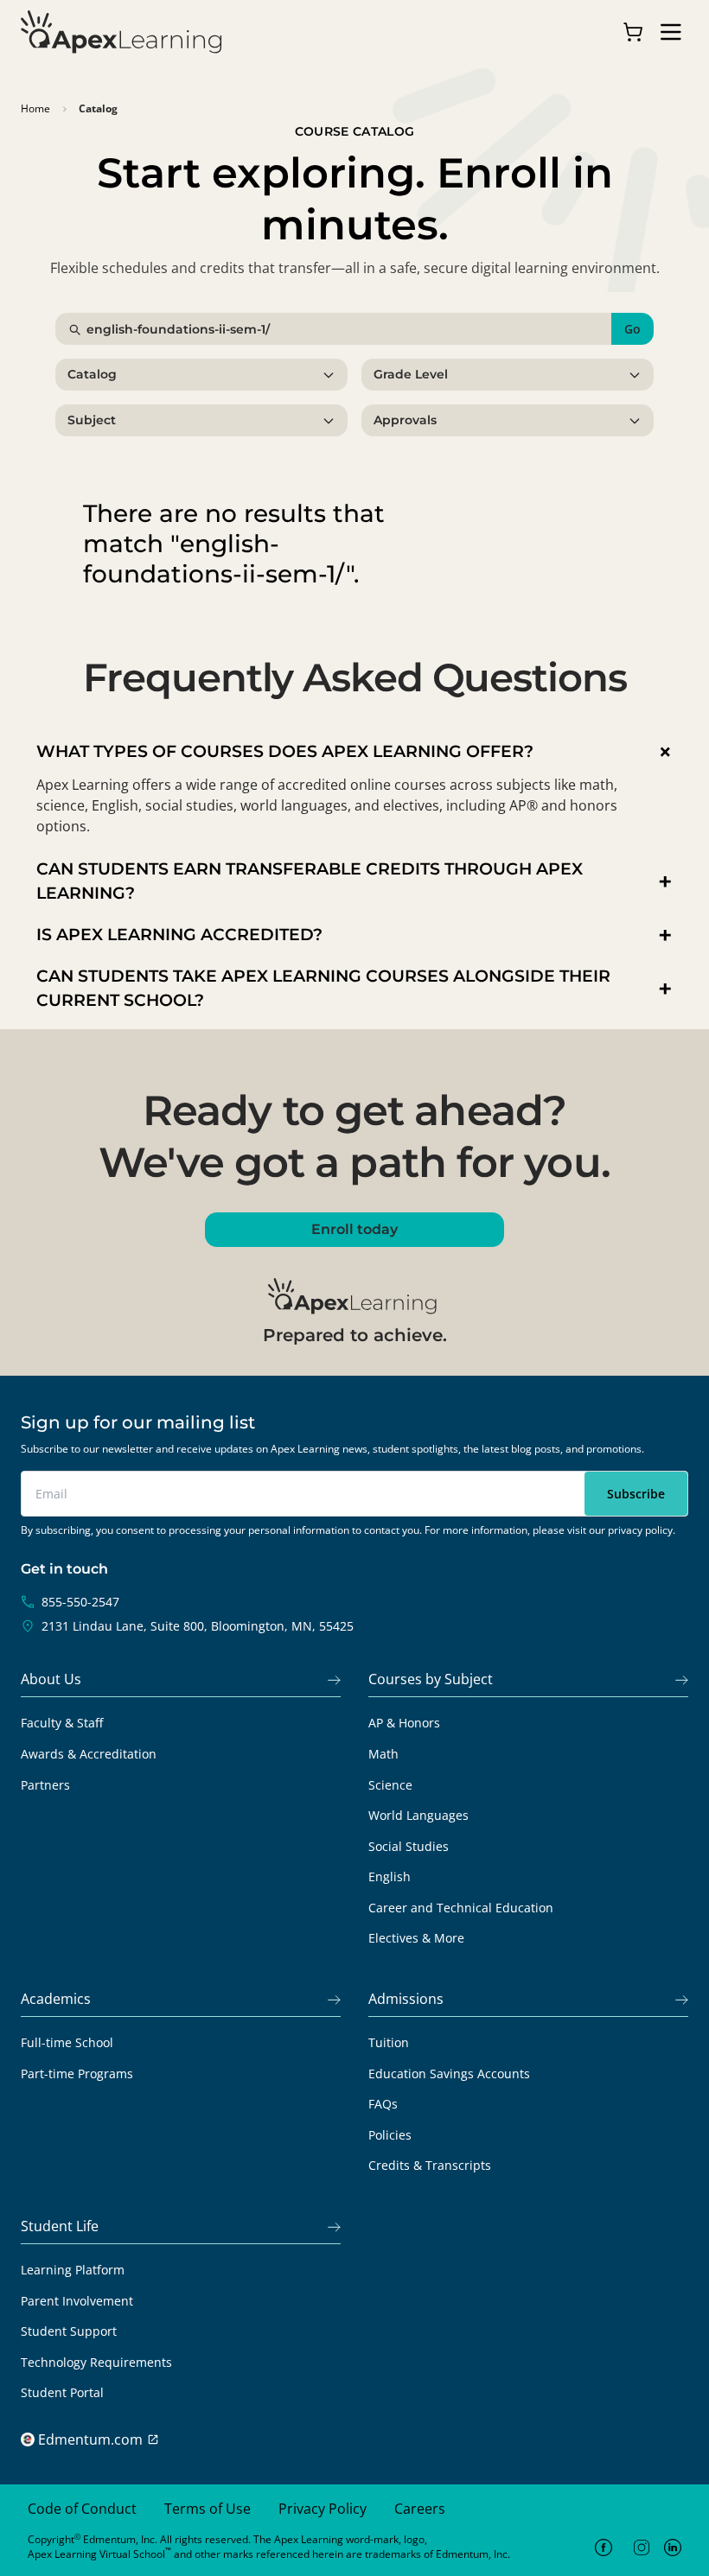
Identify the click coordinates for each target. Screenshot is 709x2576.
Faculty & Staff (62, 1723)
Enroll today (354, 1229)
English (390, 1876)
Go (632, 329)
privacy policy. (642, 1530)
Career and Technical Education (461, 1908)
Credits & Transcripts (430, 2165)
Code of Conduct (82, 2509)
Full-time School (67, 2042)
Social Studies (409, 1846)
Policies (390, 2135)
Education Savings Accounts (449, 2074)
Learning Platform (73, 2270)
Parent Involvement (77, 2301)
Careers (420, 2509)
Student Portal (62, 2392)
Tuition (389, 2042)
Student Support (69, 2331)
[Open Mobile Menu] (671, 32)
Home (35, 109)
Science (390, 1785)
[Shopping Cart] (633, 32)
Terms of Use (208, 2509)
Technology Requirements (96, 2362)
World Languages (418, 1815)
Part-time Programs (77, 2074)
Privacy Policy (323, 2509)
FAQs (383, 2104)
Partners (45, 1785)
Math (383, 1754)
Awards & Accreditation (89, 1754)
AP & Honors (404, 1723)
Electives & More (416, 1938)
